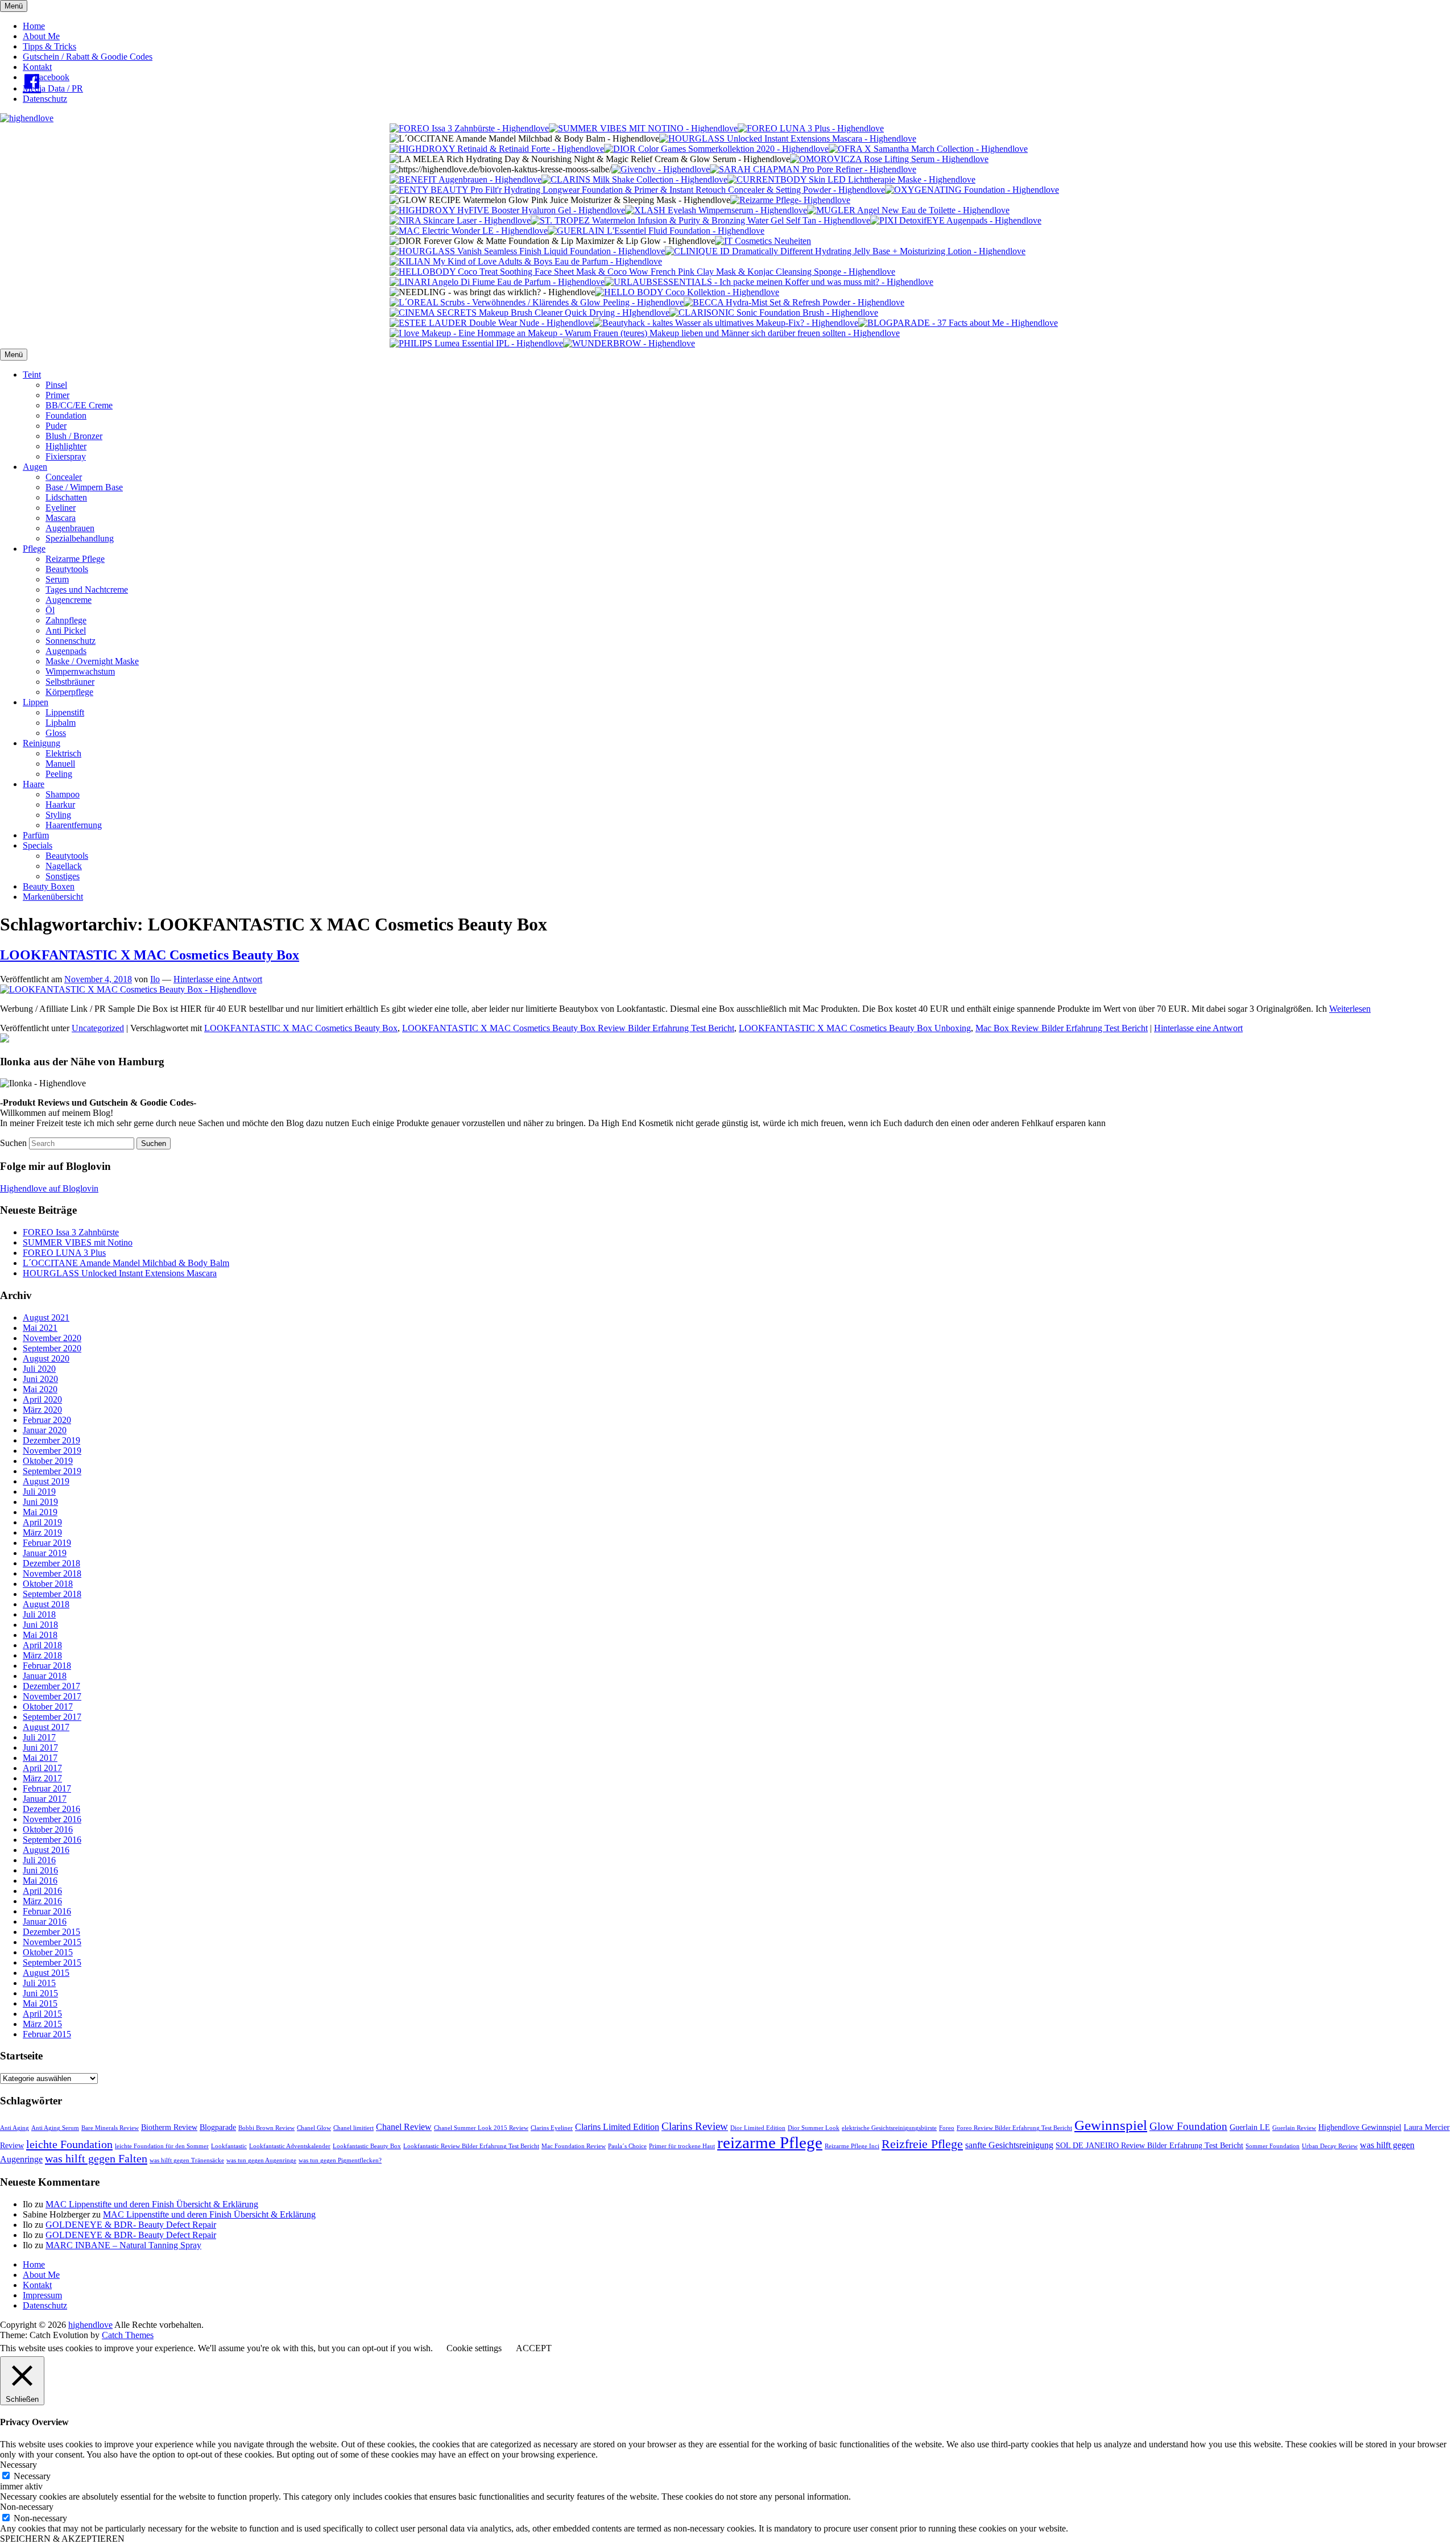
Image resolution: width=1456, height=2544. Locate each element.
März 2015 (42, 2024)
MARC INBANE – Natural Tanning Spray (123, 2245)
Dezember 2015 (51, 1932)
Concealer (64, 477)
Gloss (56, 733)
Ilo (155, 979)
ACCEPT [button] (534, 2348)
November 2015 (52, 1942)
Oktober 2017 (48, 1707)
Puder (56, 426)
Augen (35, 467)
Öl (50, 610)
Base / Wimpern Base (84, 487)
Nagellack (64, 866)
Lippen (36, 702)
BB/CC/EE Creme (79, 405)
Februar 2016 (47, 1911)
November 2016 (52, 1819)
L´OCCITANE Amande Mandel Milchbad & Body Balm (126, 1263)
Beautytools (67, 569)
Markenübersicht (53, 897)
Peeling (59, 774)
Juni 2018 (40, 1625)
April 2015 (42, 2014)
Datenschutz (45, 99)
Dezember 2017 (51, 1686)
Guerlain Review (1294, 2128)
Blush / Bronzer (74, 436)
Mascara (61, 518)
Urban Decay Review (1330, 2146)
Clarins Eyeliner (552, 2128)
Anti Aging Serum (55, 2128)
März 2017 (42, 1778)
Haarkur (60, 804)
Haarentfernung (74, 825)
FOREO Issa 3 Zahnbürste (71, 1232)
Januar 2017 (45, 1799)
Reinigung (42, 743)
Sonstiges (63, 876)
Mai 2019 (40, 1512)
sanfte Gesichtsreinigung (1009, 2145)
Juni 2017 (40, 1747)
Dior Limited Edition (758, 2128)
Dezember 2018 (51, 1563)
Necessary (32, 2476)
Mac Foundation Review (574, 2146)
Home (34, 26)
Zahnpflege (66, 620)
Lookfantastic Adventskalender (290, 2146)
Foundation (66, 415)
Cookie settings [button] (474, 2348)
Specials (38, 845)
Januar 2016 (45, 1922)
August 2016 (46, 1850)
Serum (57, 579)
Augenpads (66, 651)
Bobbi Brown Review (266, 2128)
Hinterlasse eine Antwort (218, 979)
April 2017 (42, 1768)
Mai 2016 (40, 1881)
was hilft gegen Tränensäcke (187, 2160)
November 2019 (52, 1451)
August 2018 (46, 1604)
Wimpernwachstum (80, 671)
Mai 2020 (40, 1389)
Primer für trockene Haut (682, 2146)
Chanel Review (404, 2127)
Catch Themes (128, 2335)
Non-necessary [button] (27, 2507)
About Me (41, 36)
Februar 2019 (47, 1543)
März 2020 (42, 1410)
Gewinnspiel (1111, 2125)
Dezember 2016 (51, 1809)
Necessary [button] (18, 2465)
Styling (58, 815)
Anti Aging (15, 2128)
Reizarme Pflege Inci (852, 2146)
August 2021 (46, 1317)
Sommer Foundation (1273, 2146)
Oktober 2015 (48, 1952)
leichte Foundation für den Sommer (162, 2146)
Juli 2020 (39, 1369)
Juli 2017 (39, 1737)
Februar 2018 (47, 1666)
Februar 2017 (47, 1788)
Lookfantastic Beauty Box (367, 2146)
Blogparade (218, 2127)
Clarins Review (695, 2126)
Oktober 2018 (48, 1584)
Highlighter (66, 446)
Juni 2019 (40, 1502)
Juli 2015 (39, 1983)
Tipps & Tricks (49, 46)
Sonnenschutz (71, 641)
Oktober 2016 (48, 1829)
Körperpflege (69, 692)
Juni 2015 (40, 1993)
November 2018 (52, 1573)
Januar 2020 (45, 1430)
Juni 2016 (40, 1870)
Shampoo (63, 794)
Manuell (60, 764)
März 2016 (42, 1901)
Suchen (13, 1143)
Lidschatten (66, 497)
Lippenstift (65, 712)
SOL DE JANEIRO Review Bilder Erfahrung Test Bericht (1149, 2146)
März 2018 (42, 1655)
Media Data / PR (53, 88)
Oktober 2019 (48, 1461)
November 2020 (52, 1338)
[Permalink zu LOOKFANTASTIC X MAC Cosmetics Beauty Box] (128, 989)
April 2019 (42, 1522)
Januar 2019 (45, 1553)
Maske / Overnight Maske (92, 661)
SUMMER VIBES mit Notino (78, 1242)
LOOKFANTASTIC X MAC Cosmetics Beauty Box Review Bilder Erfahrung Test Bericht (568, 1028)
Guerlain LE (1250, 2127)
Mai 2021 (40, 1328)
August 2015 (46, 1973)
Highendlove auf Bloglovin (49, 1188)
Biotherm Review (169, 2127)
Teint (32, 375)
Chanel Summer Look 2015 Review (481, 2128)
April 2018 (42, 1645)
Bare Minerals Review (110, 2128)
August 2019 (46, 1481)
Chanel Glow (314, 2128)
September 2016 (52, 1840)
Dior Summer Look (814, 2128)
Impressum (42, 2295)
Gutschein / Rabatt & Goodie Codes (88, 57)
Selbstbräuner (70, 682)
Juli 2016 (39, 1860)
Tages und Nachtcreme (87, 590)
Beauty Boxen (49, 886)
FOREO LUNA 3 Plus (64, 1253)
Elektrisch (63, 753)
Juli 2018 (39, 1614)
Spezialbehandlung (80, 538)
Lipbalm (61, 723)
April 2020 (42, 1399)
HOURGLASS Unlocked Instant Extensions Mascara (120, 1273)
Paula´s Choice (627, 2146)
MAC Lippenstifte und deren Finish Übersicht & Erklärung (152, 2204)
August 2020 (46, 1358)
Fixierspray (66, 456)
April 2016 (42, 1891)
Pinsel (56, 385)
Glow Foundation (1188, 2126)
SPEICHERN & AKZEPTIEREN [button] (62, 2539)
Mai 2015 (40, 2003)
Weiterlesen (1350, 1009)
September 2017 (52, 1717)
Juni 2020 (40, 1379)
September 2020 (52, 1348)
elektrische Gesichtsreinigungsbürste (889, 2128)
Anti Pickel (66, 630)
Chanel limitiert (353, 2128)
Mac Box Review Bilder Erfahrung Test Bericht (1062, 1028)
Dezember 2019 (51, 1440)
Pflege (34, 549)
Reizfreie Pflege (922, 2144)
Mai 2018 (40, 1635)
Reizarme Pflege (75, 559)
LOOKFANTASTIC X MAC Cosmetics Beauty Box (150, 955)
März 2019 (42, 1532)
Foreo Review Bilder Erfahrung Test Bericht (1014, 2128)
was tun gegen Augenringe (261, 2160)
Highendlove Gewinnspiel (1360, 2127)
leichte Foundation (69, 2144)
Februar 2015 (47, 2034)
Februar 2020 (47, 1420)
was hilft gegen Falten (96, 2158)
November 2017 (52, 1696)
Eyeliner (61, 508)
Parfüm (36, 835)
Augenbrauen (70, 528)
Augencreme (69, 600)
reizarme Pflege (770, 2142)
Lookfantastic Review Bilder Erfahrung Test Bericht (471, 2146)
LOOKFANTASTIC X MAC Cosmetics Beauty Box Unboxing (855, 1028)
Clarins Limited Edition (617, 2127)
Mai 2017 (40, 1758)
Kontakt (37, 67)
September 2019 (52, 1471)
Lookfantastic (229, 2146)
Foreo (947, 2128)
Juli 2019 (39, 1492)
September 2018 (52, 1594)
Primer (57, 395)
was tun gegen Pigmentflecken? (340, 2160)
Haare (34, 784)
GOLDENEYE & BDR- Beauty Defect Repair (131, 2225)
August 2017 (46, 1727)
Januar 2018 (45, 1676)
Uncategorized (98, 1028)
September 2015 (52, 1962)
